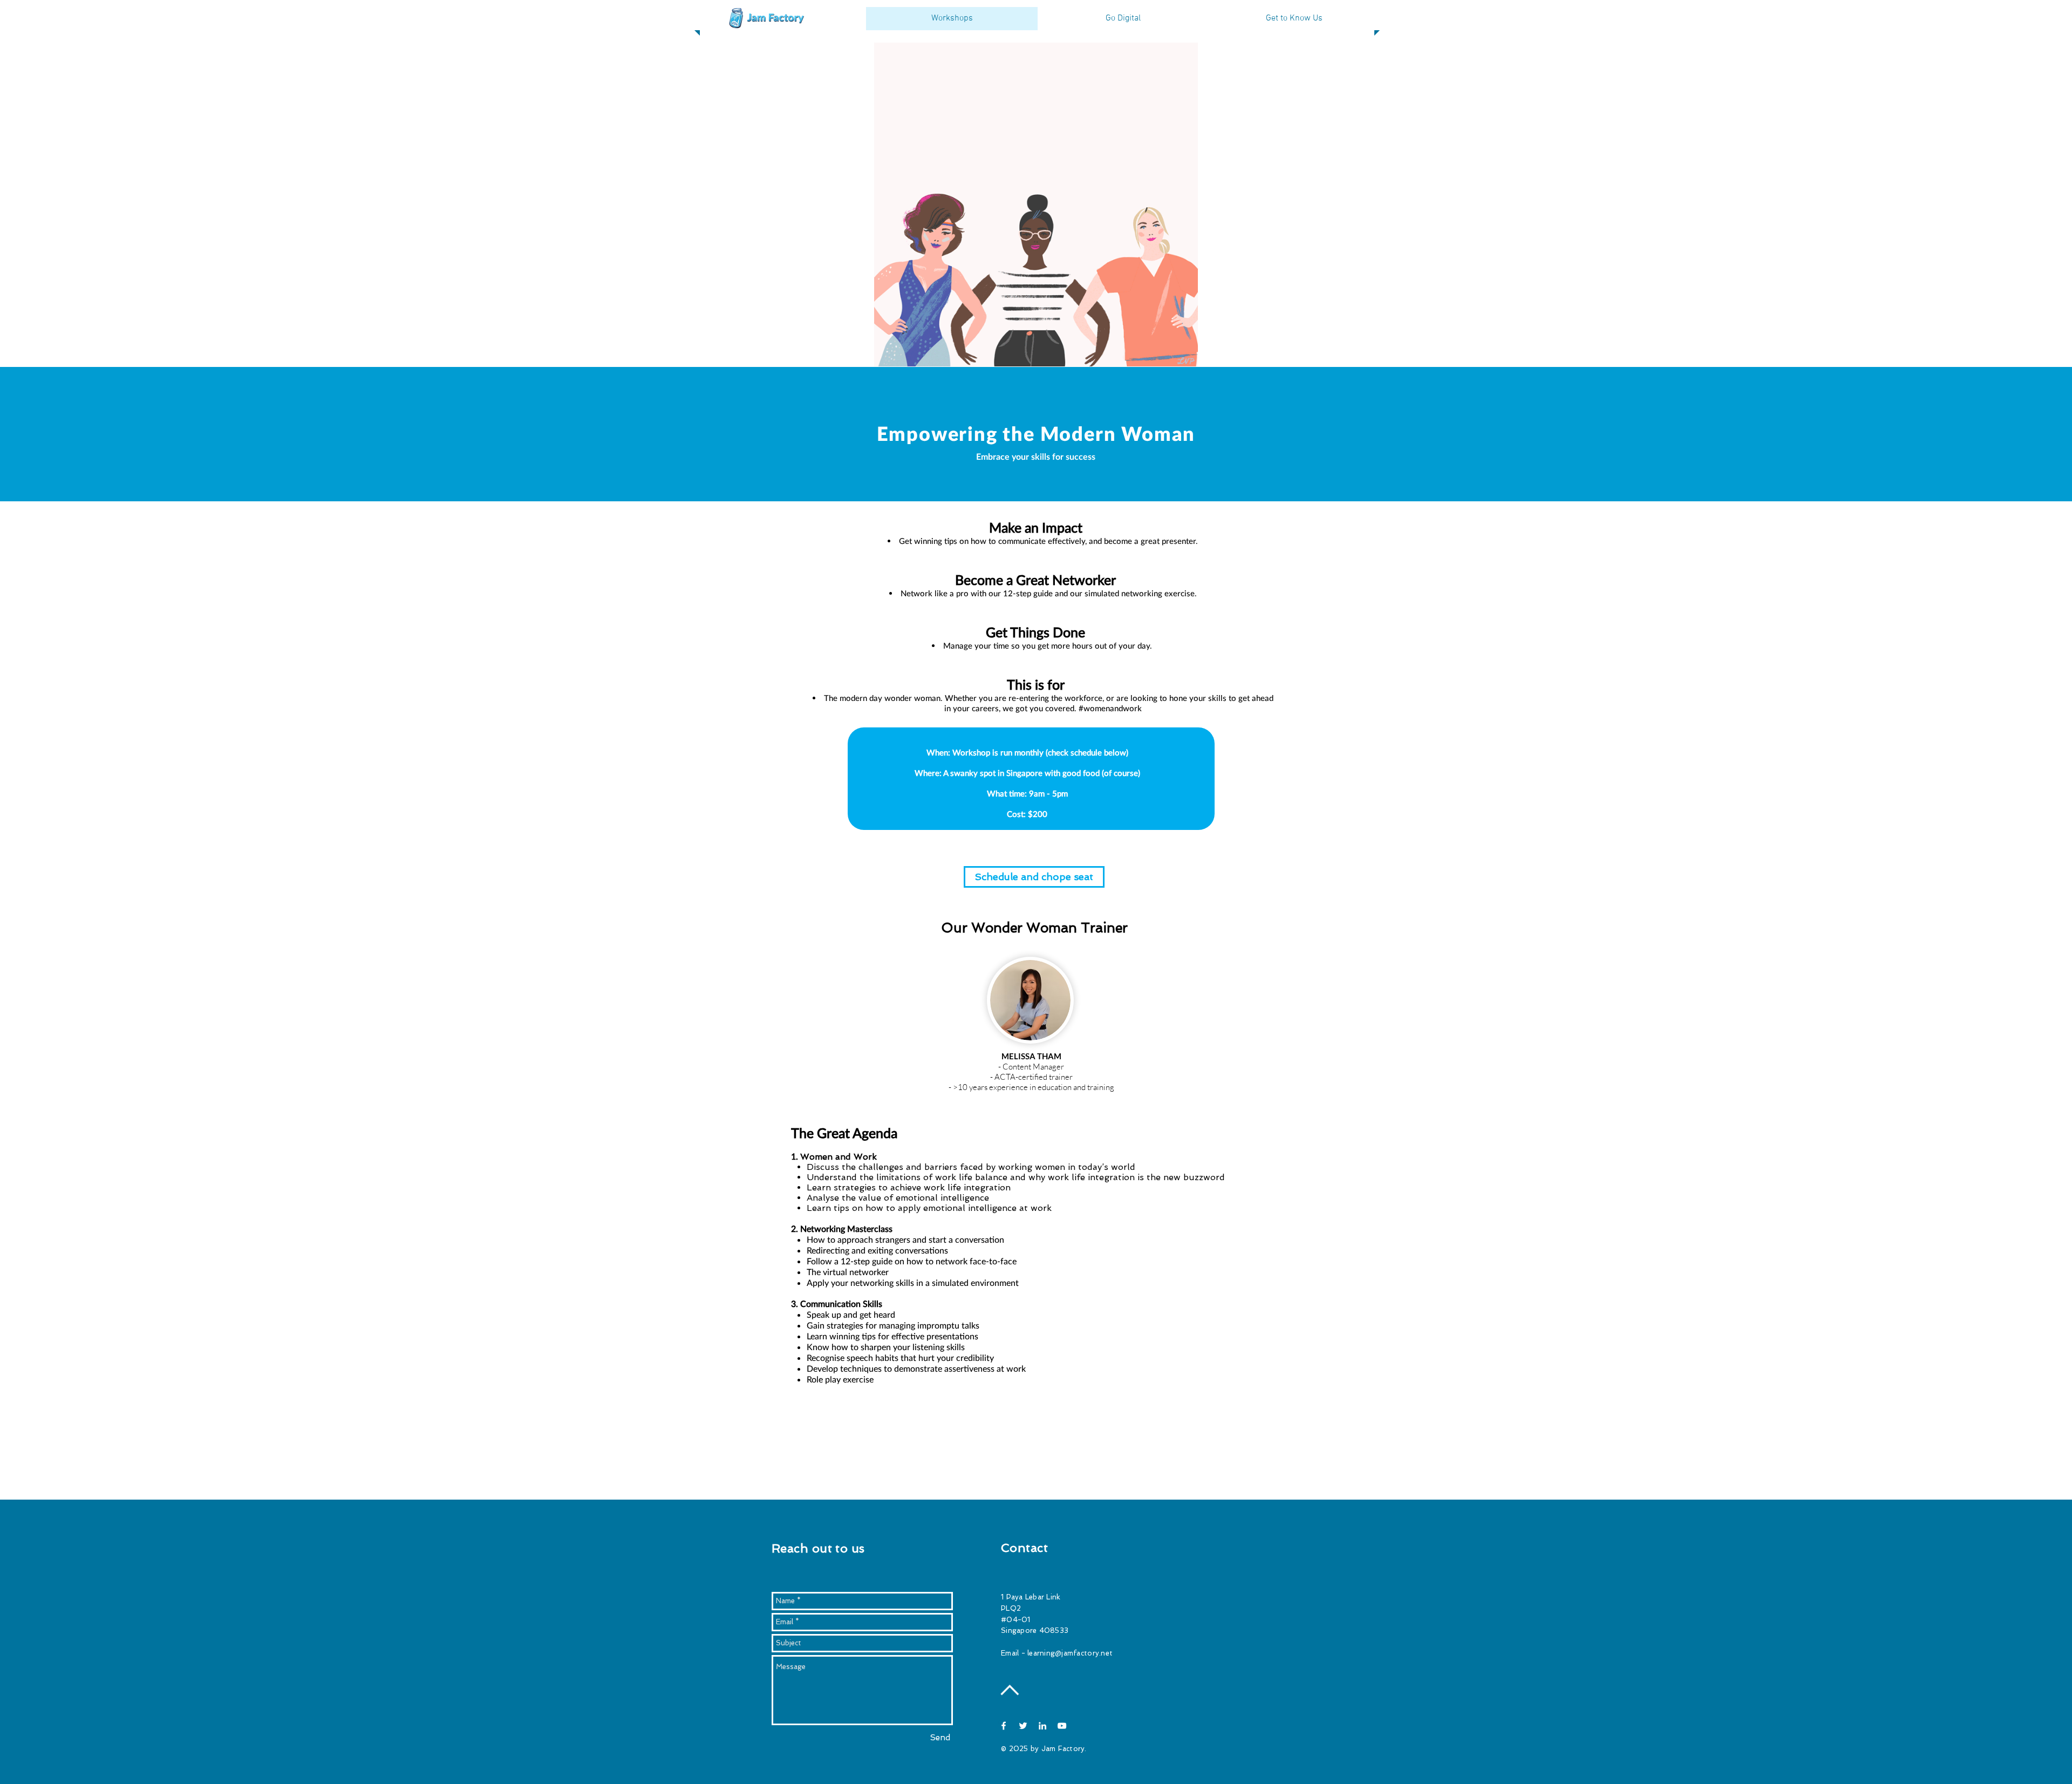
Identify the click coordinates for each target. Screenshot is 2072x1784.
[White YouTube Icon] (1062, 1726)
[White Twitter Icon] (1023, 1726)
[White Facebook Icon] (1004, 1726)
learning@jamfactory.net (1070, 1653)
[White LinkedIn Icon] (1042, 1726)
